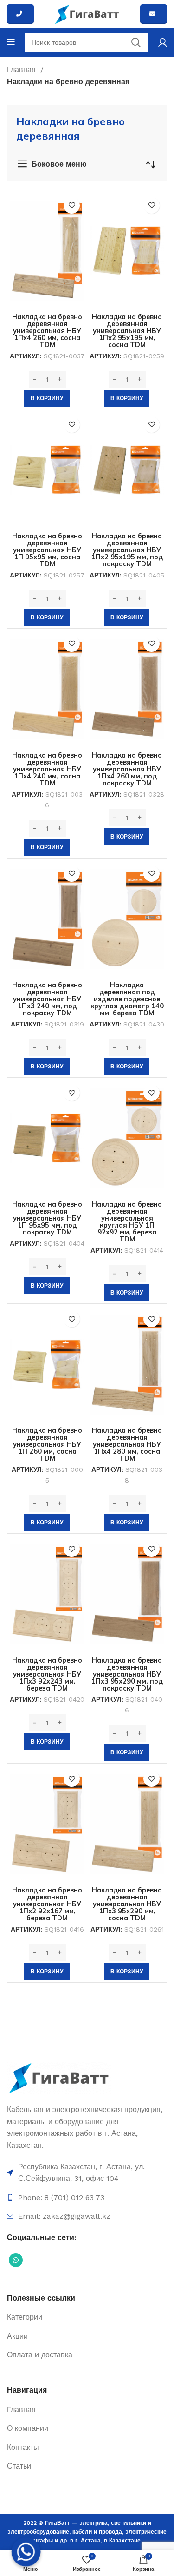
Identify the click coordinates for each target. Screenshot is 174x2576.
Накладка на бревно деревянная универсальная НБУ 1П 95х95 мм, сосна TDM (47, 550)
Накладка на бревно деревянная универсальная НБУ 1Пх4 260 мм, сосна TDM (47, 331)
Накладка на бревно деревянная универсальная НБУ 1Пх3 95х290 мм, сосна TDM (127, 1904)
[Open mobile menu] (11, 42)
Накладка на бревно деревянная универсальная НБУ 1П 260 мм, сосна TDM (47, 1444)
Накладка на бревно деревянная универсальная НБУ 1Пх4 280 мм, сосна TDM (127, 1444)
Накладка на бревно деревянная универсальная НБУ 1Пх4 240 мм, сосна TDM (47, 769)
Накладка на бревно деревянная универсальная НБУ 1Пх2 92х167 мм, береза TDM (47, 1904)
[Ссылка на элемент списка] (87, 2173)
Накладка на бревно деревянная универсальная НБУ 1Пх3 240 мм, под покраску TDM (47, 999)
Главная (23, 70)
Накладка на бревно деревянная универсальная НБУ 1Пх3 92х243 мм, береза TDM (47, 1674)
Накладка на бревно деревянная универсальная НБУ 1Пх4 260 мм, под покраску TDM (127, 769)
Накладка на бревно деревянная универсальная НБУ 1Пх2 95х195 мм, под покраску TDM (127, 550)
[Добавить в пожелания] (72, 205)
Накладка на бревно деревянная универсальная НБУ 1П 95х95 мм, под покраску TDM (47, 1218)
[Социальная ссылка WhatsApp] (16, 2260)
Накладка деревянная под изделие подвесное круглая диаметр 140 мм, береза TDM (127, 999)
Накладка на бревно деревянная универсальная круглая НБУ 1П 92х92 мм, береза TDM (127, 1222)
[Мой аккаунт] (163, 42)
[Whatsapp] (26, 2552)
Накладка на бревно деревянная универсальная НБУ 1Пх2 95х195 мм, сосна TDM (127, 331)
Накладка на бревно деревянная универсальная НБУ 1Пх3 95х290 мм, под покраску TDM (127, 1674)
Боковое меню (59, 164)
